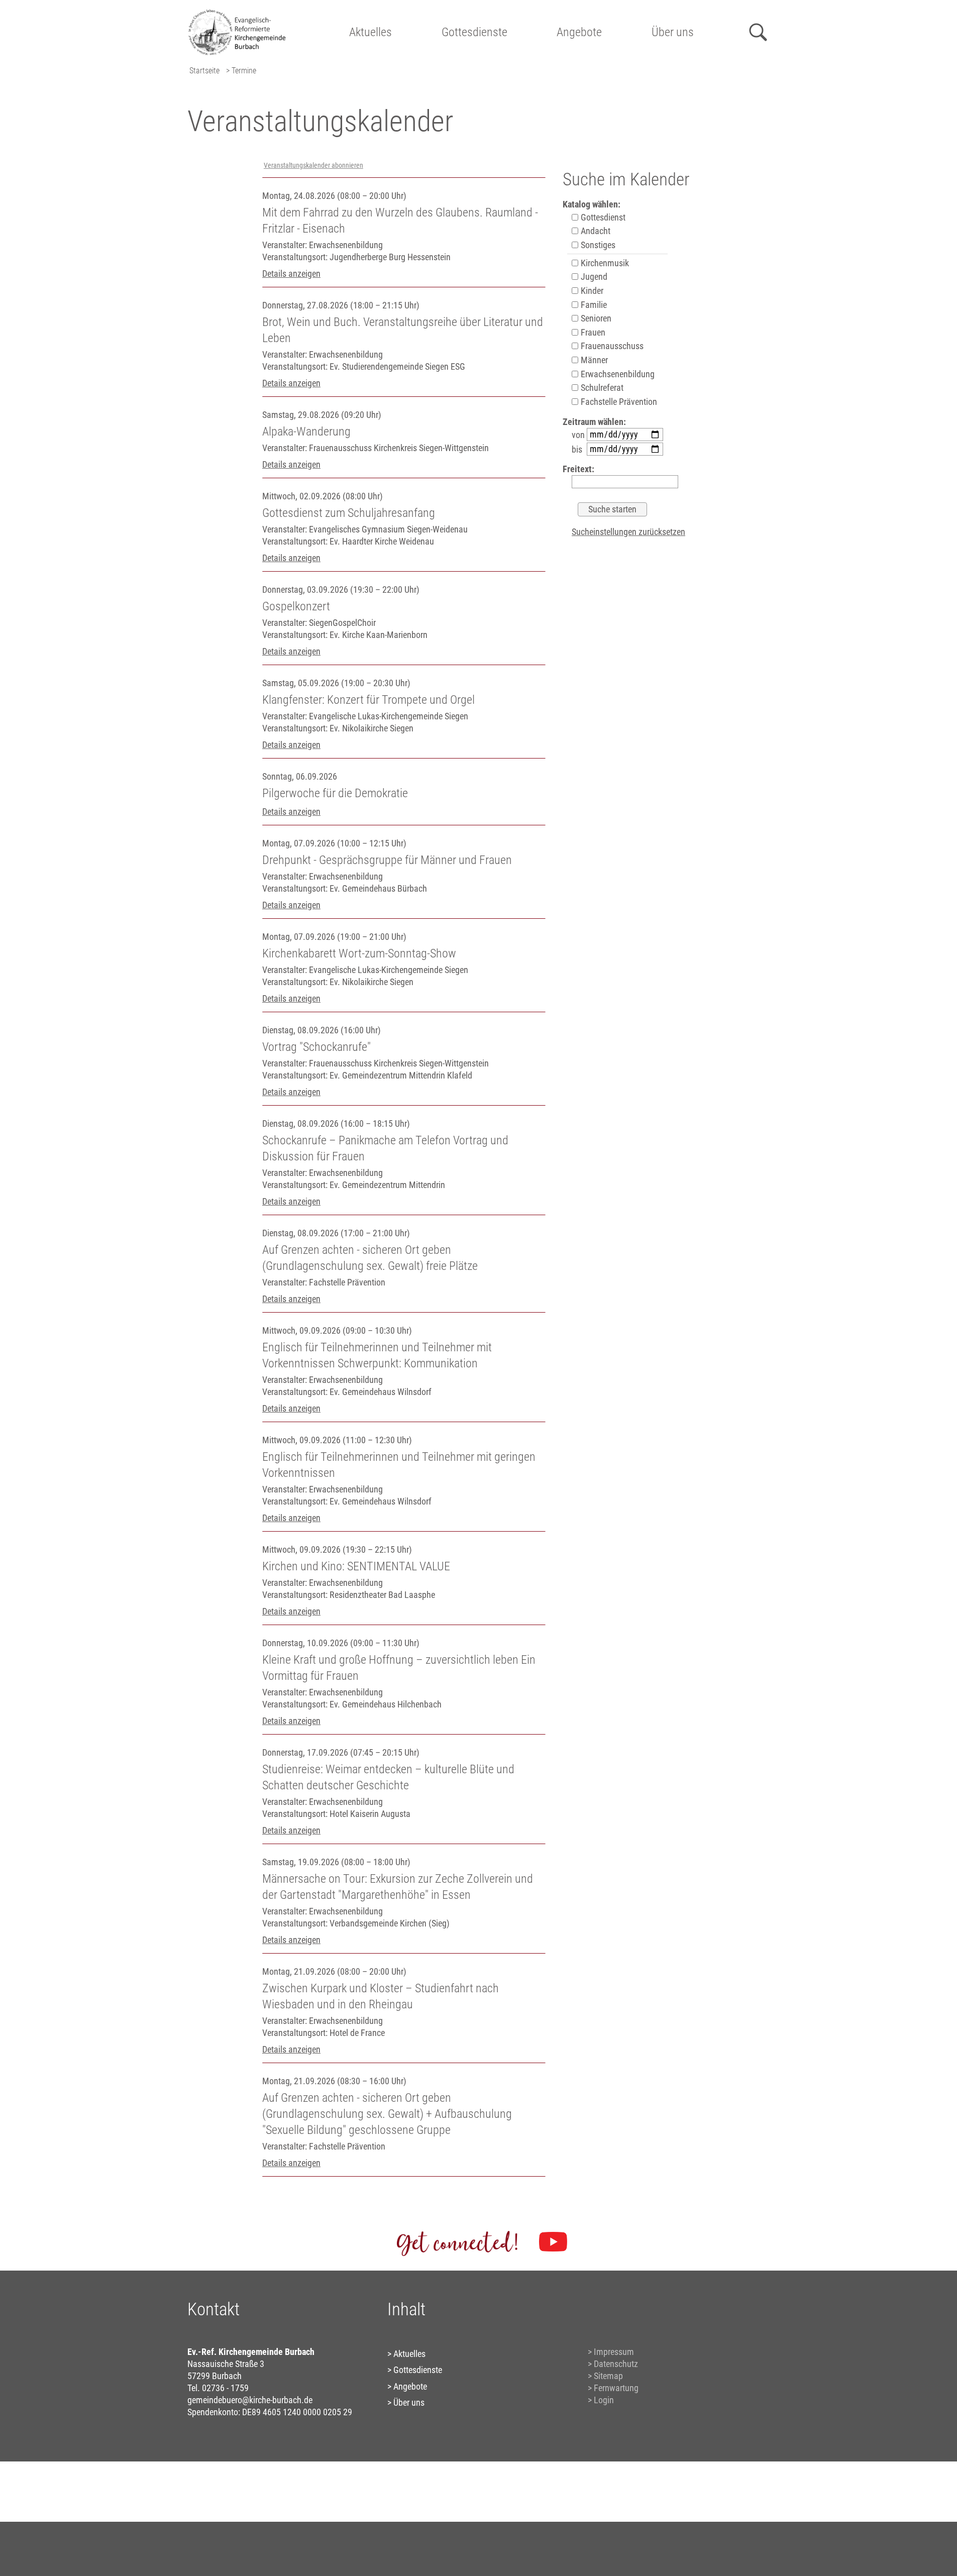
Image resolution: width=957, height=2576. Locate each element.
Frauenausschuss (611, 346)
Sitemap (608, 2376)
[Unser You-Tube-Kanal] (553, 2242)
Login (604, 2400)
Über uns (673, 32)
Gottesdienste (474, 32)
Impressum (614, 2352)
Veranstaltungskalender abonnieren (313, 166)
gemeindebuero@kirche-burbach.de (250, 2400)
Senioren (595, 318)
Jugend (593, 277)
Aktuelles (370, 32)
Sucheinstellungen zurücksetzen (628, 532)
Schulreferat (601, 388)
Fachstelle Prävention (618, 402)
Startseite (204, 71)
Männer (593, 360)
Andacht (595, 231)
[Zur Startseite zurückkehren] (241, 13)
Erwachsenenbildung (617, 374)
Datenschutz (616, 2364)
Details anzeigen (291, 274)
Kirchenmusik (604, 263)
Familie (593, 305)
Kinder (591, 291)
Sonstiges (597, 245)
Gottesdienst (602, 217)
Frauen (592, 332)
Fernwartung (616, 2388)
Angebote (579, 32)
